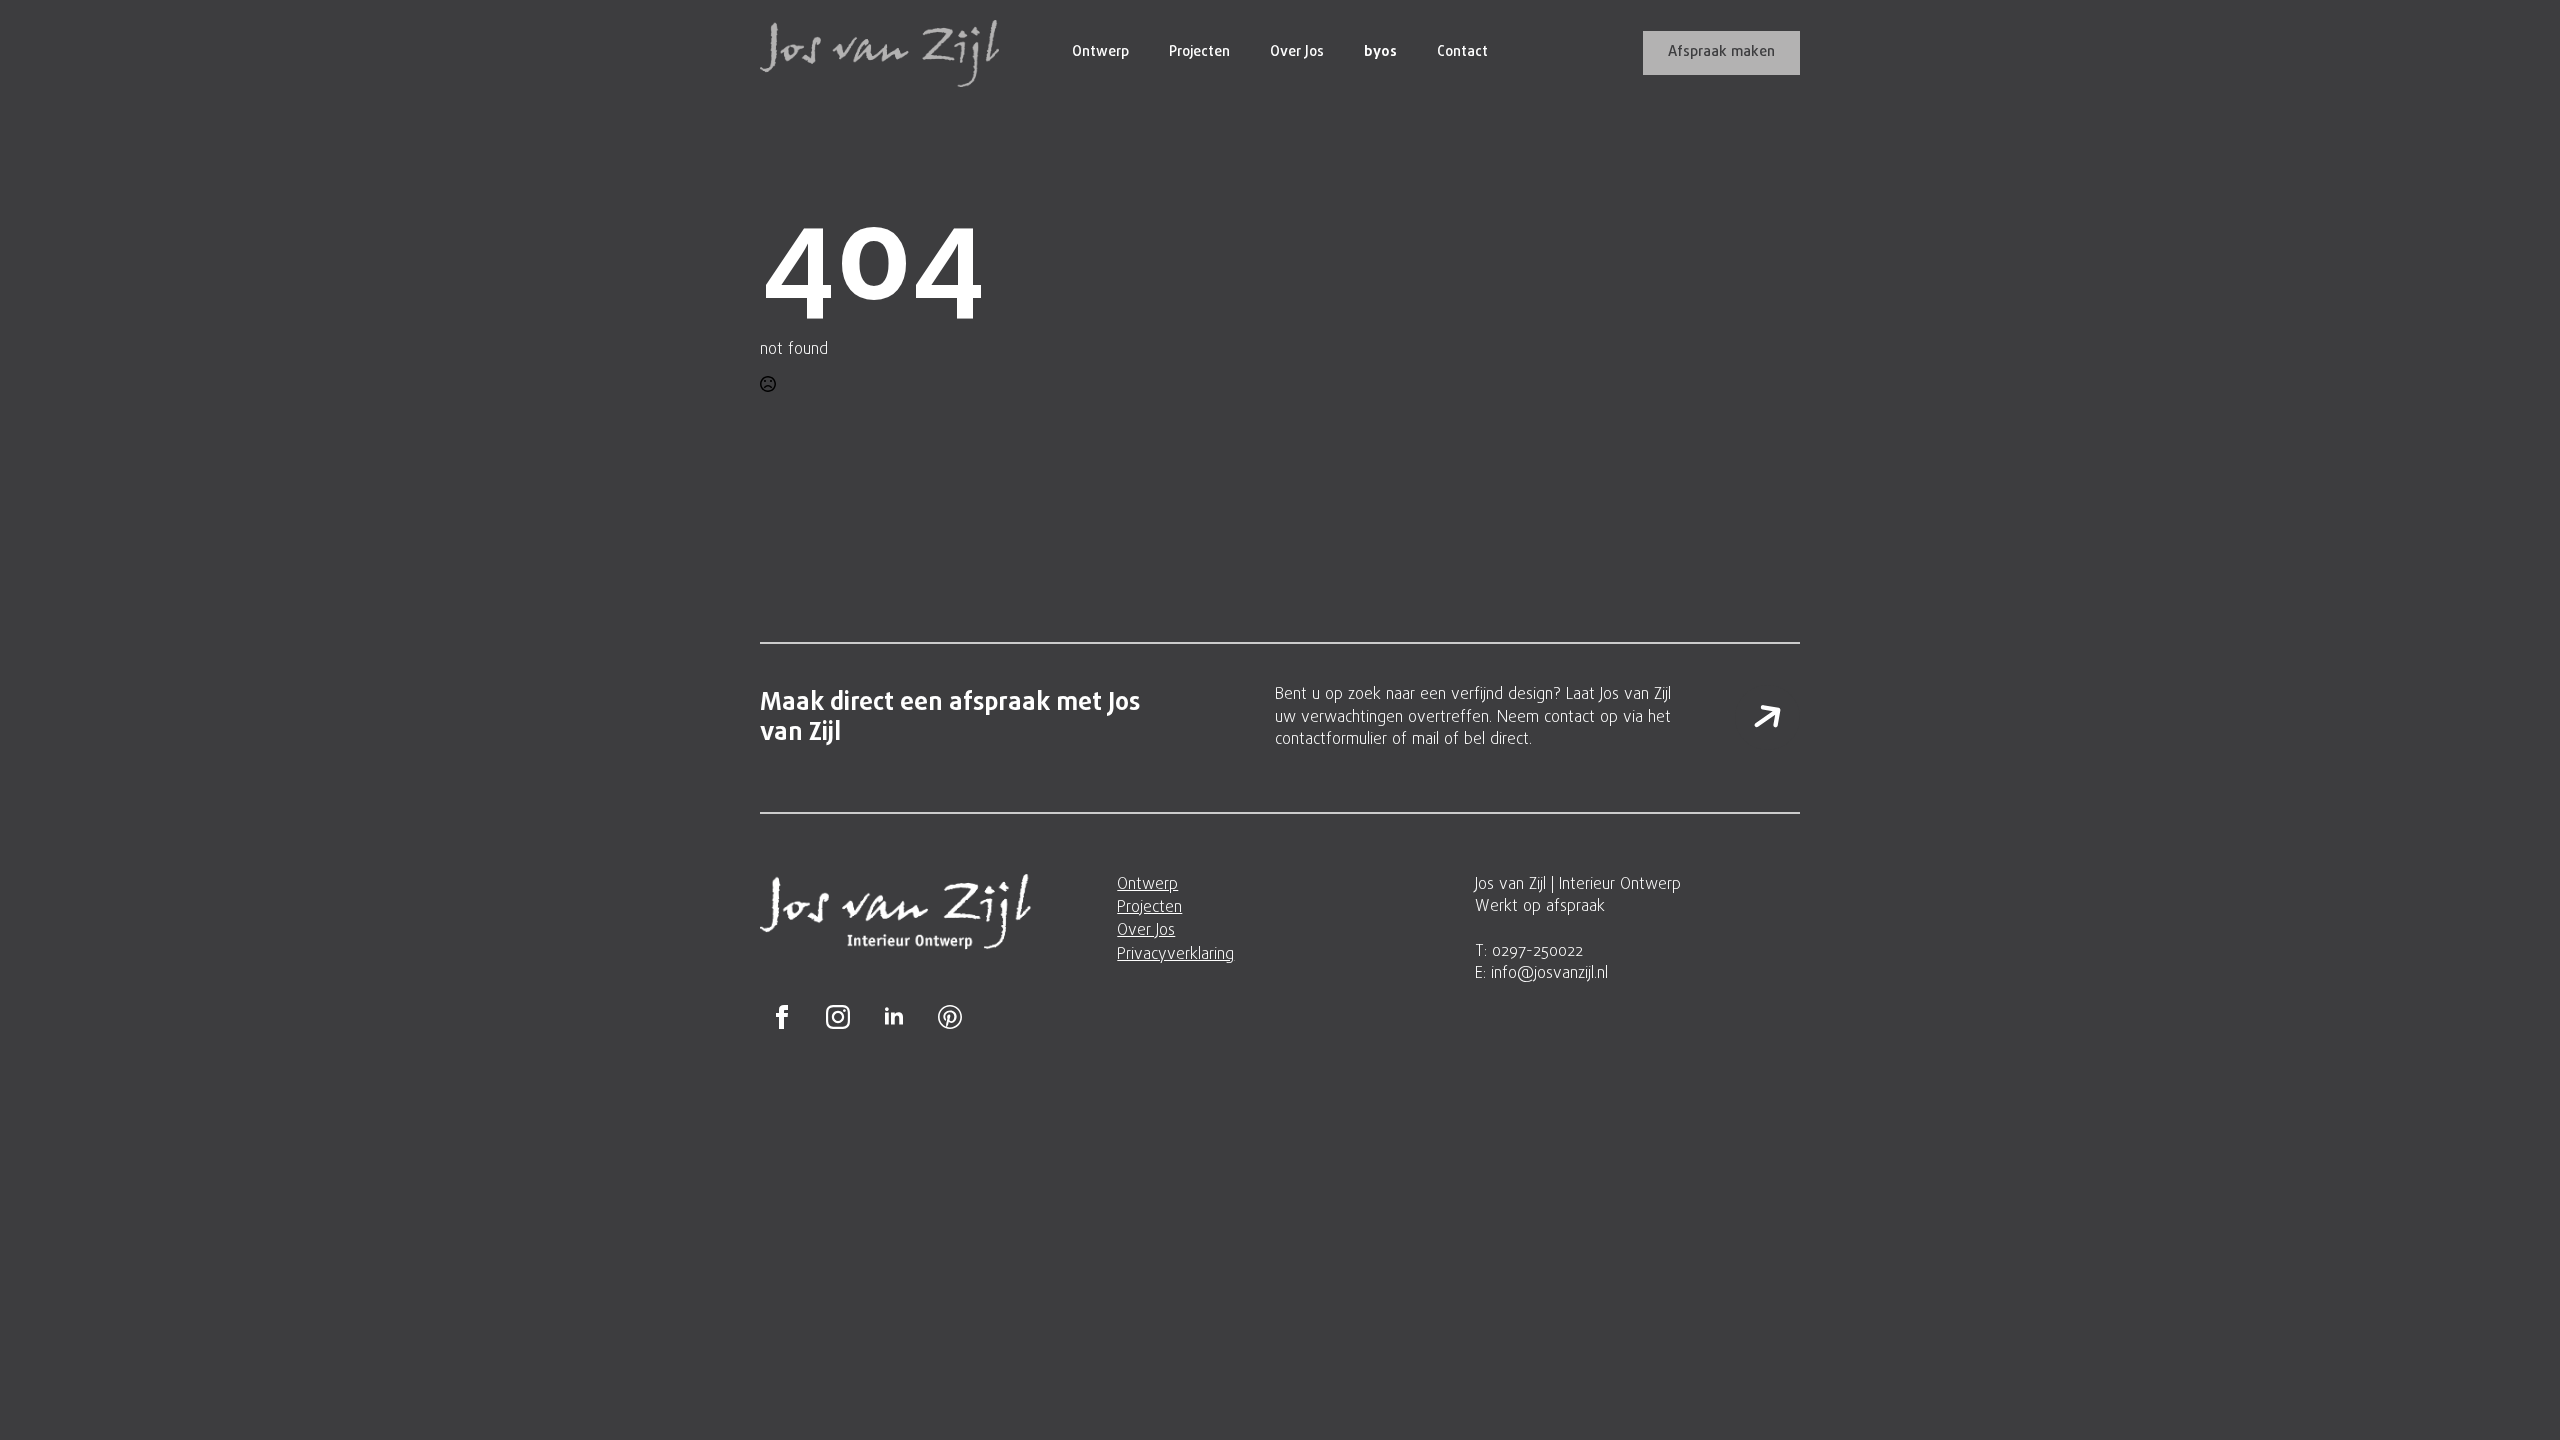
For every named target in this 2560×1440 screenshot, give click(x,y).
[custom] (950, 1017)
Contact (1462, 52)
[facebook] (782, 1017)
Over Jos (1297, 52)
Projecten (1199, 52)
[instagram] (838, 1017)
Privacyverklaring (1175, 955)
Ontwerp (1100, 52)
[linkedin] (894, 1017)
